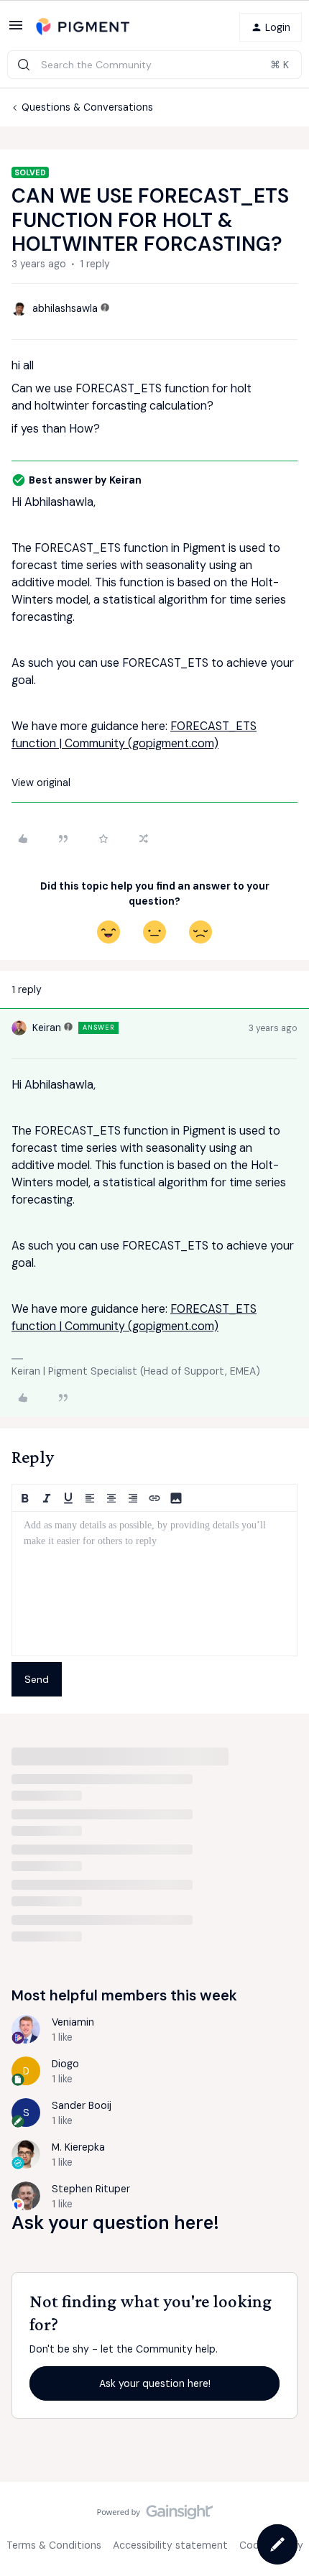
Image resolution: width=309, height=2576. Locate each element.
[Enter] (24, 65)
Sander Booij (82, 2105)
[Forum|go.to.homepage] (83, 27)
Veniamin (73, 2022)
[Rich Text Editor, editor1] (154, 1584)
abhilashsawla (65, 308)
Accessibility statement (170, 2545)
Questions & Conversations (87, 107)
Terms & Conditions (54, 2545)
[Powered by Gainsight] (155, 2516)
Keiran (47, 1028)
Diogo (65, 2064)
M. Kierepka (78, 2147)
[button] (16, 30)
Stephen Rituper (91, 2189)
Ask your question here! (155, 2383)
